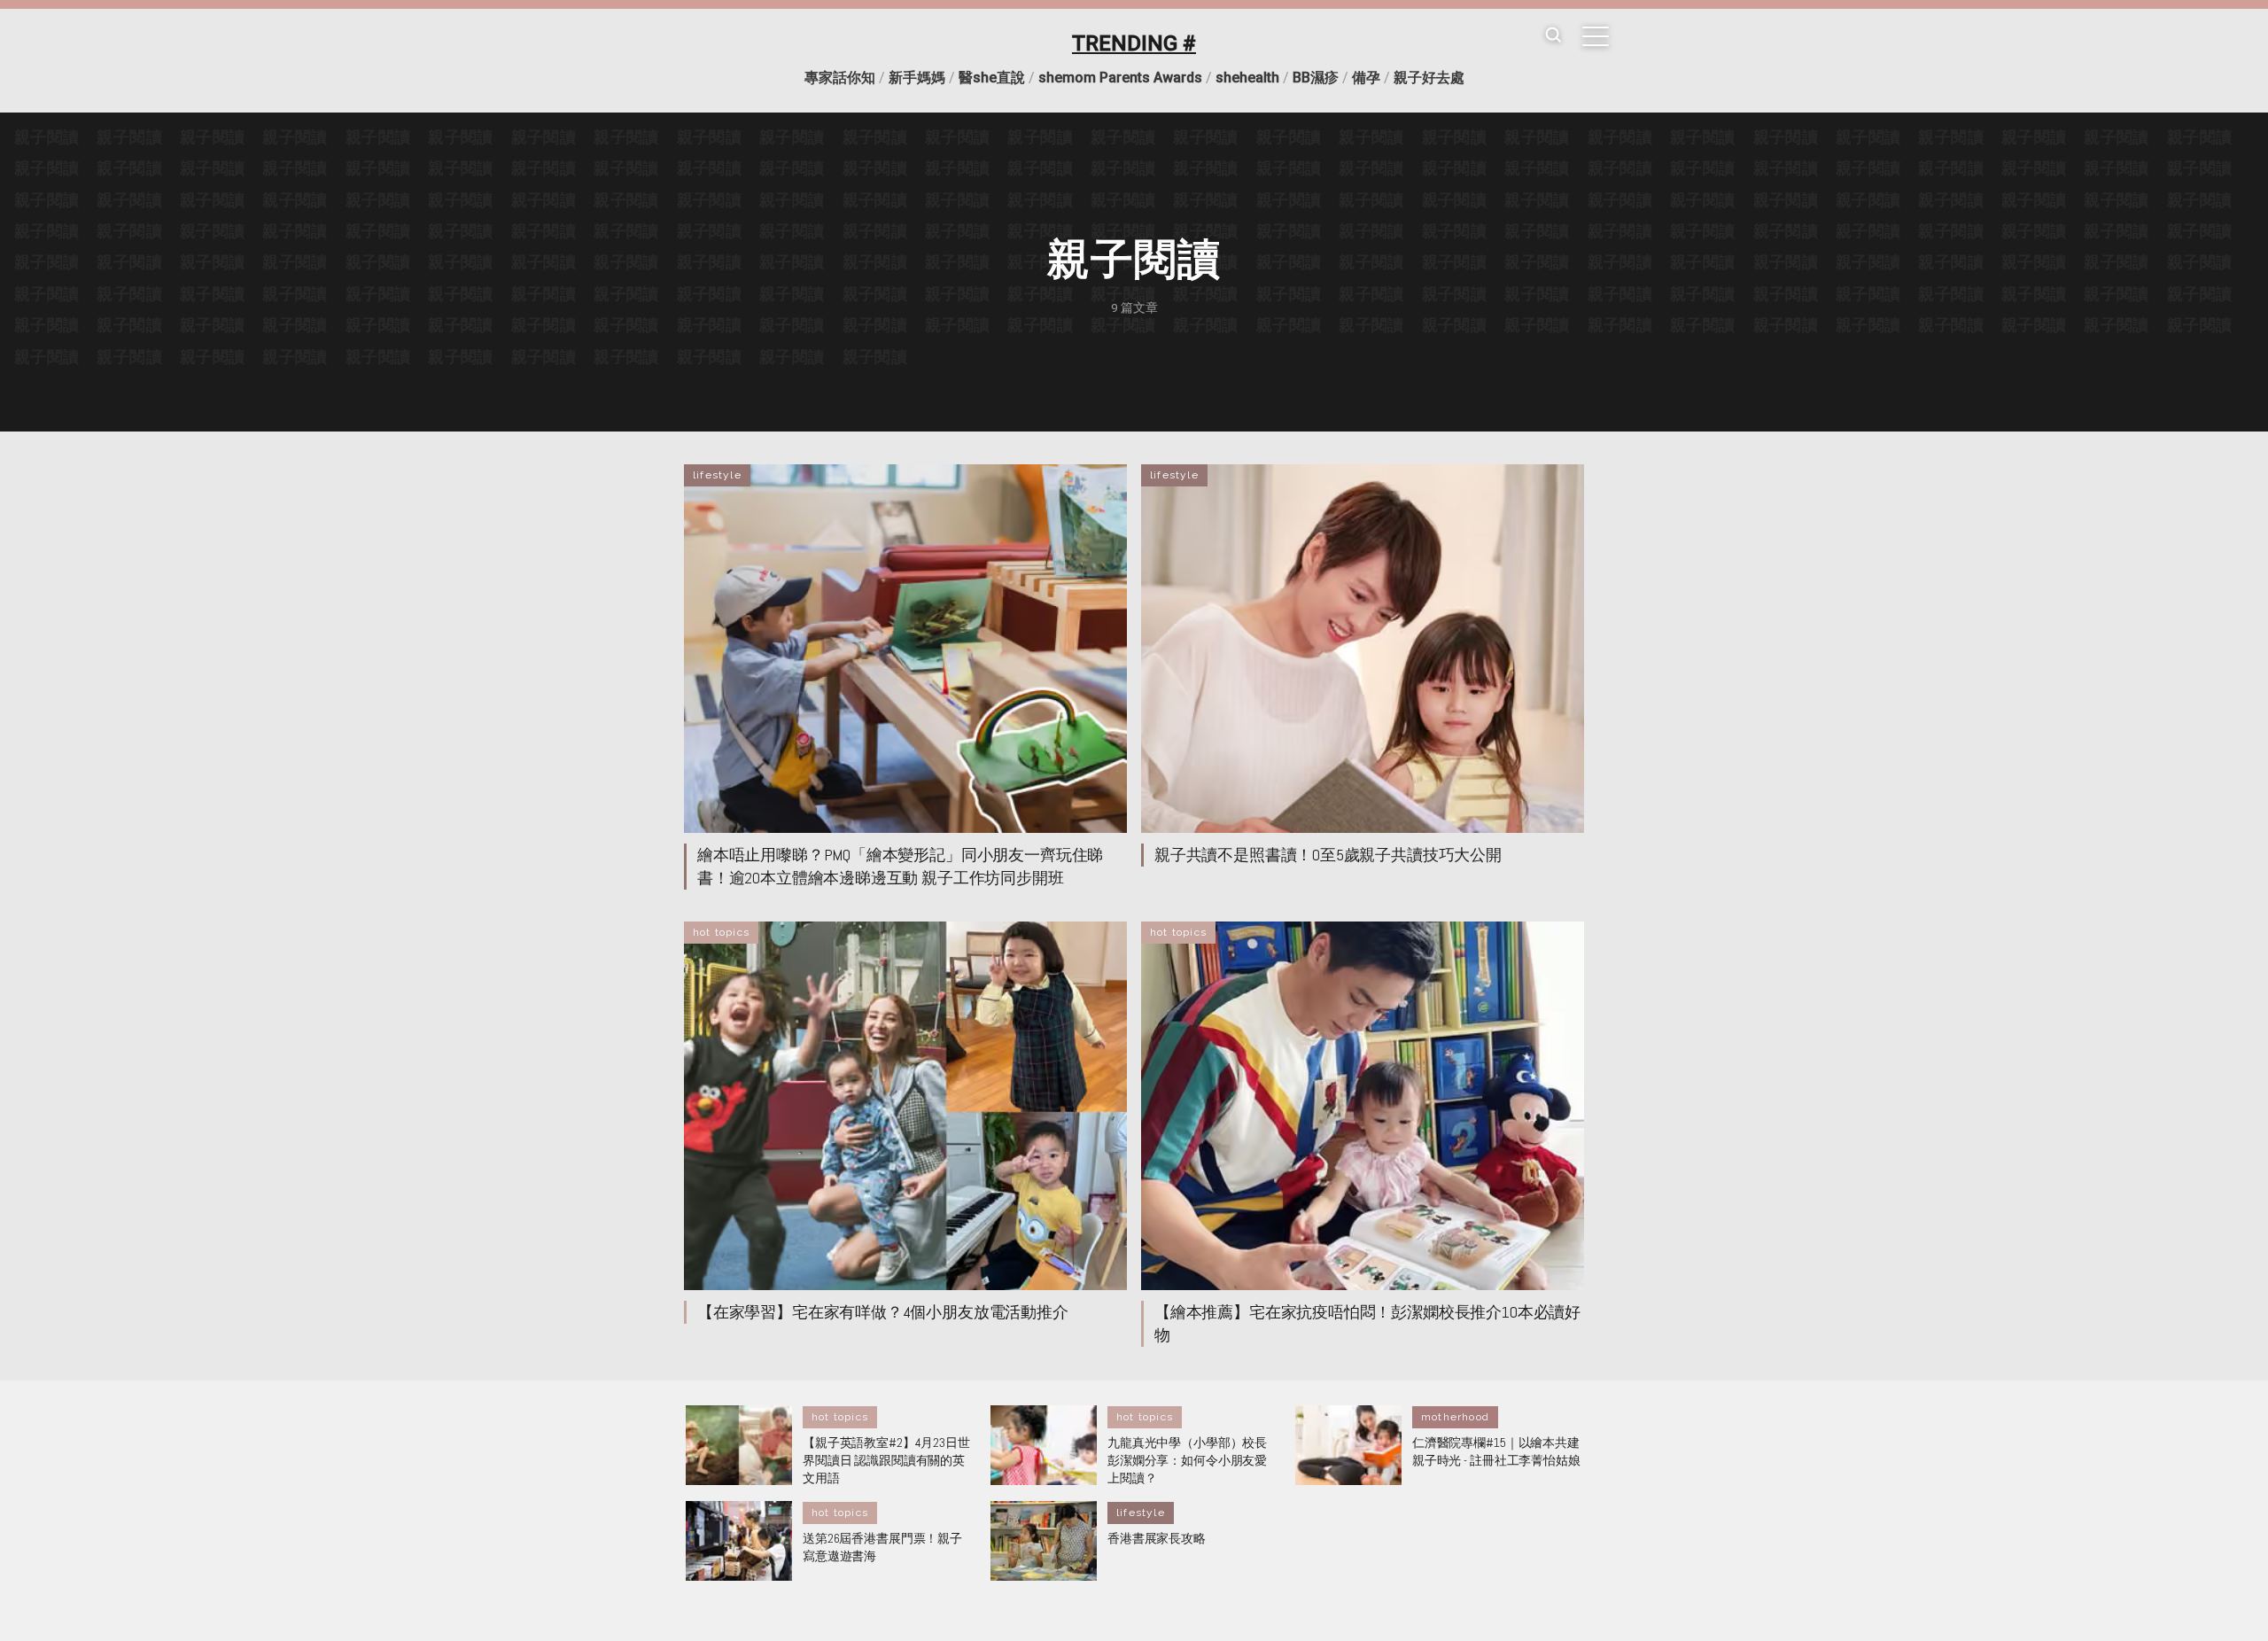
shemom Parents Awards (1120, 78)
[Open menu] (1596, 36)
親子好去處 (1429, 78)
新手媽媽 (917, 78)
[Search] (1553, 36)
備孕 (1366, 78)
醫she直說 (992, 78)
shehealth (1247, 78)
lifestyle (717, 475)
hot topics (721, 932)
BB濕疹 (1316, 78)
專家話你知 (840, 78)
